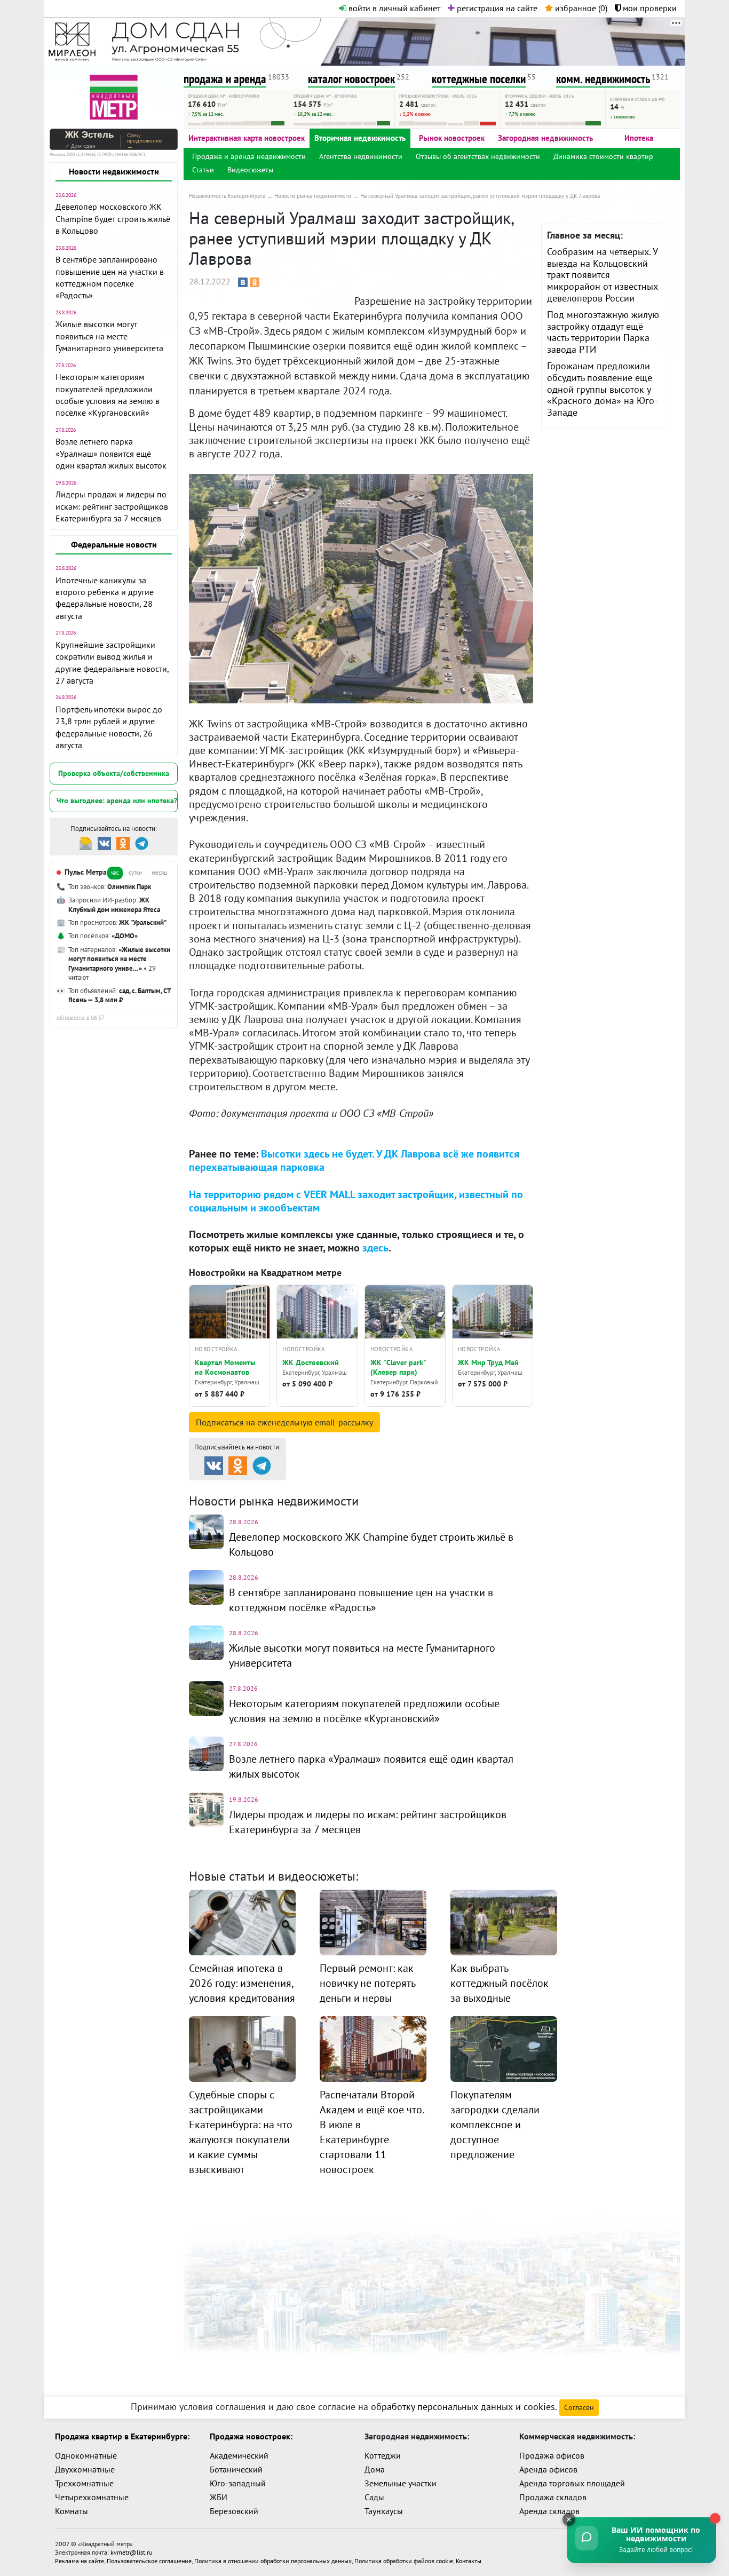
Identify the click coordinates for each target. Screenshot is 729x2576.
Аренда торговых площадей (572, 2483)
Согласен (579, 2407)
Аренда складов (549, 2511)
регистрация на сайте (496, 8)
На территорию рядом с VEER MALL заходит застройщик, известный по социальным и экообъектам (356, 1201)
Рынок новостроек (452, 138)
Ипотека (639, 138)
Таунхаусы (384, 2511)
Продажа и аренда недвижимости (249, 156)
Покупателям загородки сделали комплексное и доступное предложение (495, 2125)
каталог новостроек (351, 79)
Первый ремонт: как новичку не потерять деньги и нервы (367, 1983)
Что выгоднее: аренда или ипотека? (117, 800)
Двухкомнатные (85, 2469)
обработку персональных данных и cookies (463, 2407)
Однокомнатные (86, 2455)
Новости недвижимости (114, 171)
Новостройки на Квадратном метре (265, 1273)
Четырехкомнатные (92, 2497)
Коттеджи (383, 2455)
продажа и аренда (225, 79)
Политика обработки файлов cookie (404, 2561)
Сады (374, 2497)
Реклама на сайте (80, 2561)
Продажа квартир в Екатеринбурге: (122, 2436)
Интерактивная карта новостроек (247, 138)
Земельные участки (401, 2483)
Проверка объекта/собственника (114, 773)
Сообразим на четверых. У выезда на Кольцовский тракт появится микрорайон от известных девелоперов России (603, 275)
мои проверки (649, 8)
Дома (375, 2469)
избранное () (580, 8)
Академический (239, 2455)
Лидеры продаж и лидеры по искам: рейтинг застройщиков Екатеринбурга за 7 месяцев (112, 506)
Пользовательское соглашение (149, 2561)
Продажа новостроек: (251, 2436)
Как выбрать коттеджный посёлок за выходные (500, 1983)
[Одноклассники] (255, 282)
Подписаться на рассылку (284, 1422)
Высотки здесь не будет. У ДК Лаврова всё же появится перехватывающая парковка (354, 1160)
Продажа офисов (552, 2455)
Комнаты (72, 2511)
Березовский (234, 2511)
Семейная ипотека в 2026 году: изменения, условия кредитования (242, 1983)
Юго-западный (238, 2483)
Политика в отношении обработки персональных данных (273, 2561)
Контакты (469, 2561)
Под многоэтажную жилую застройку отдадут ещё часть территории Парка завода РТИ (603, 332)
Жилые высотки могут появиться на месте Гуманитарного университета (109, 336)
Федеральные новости (114, 544)
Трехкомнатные (84, 2483)
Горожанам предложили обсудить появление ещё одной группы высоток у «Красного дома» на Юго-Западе (602, 389)
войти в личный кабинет (393, 8)
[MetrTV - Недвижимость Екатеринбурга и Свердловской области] (114, 96)
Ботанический (236, 2469)
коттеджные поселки (479, 79)
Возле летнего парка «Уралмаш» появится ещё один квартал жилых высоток (111, 453)
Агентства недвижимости (361, 156)
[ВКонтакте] (243, 282)
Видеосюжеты (250, 170)
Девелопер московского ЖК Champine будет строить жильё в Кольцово (113, 219)
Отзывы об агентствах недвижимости (478, 156)
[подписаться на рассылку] (86, 842)
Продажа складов (553, 2497)
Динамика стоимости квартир (603, 156)
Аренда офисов (548, 2469)
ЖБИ (219, 2497)
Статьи (203, 170)
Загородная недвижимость (545, 138)
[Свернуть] (569, 2519)
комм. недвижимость (603, 79)
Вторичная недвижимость (360, 138)
